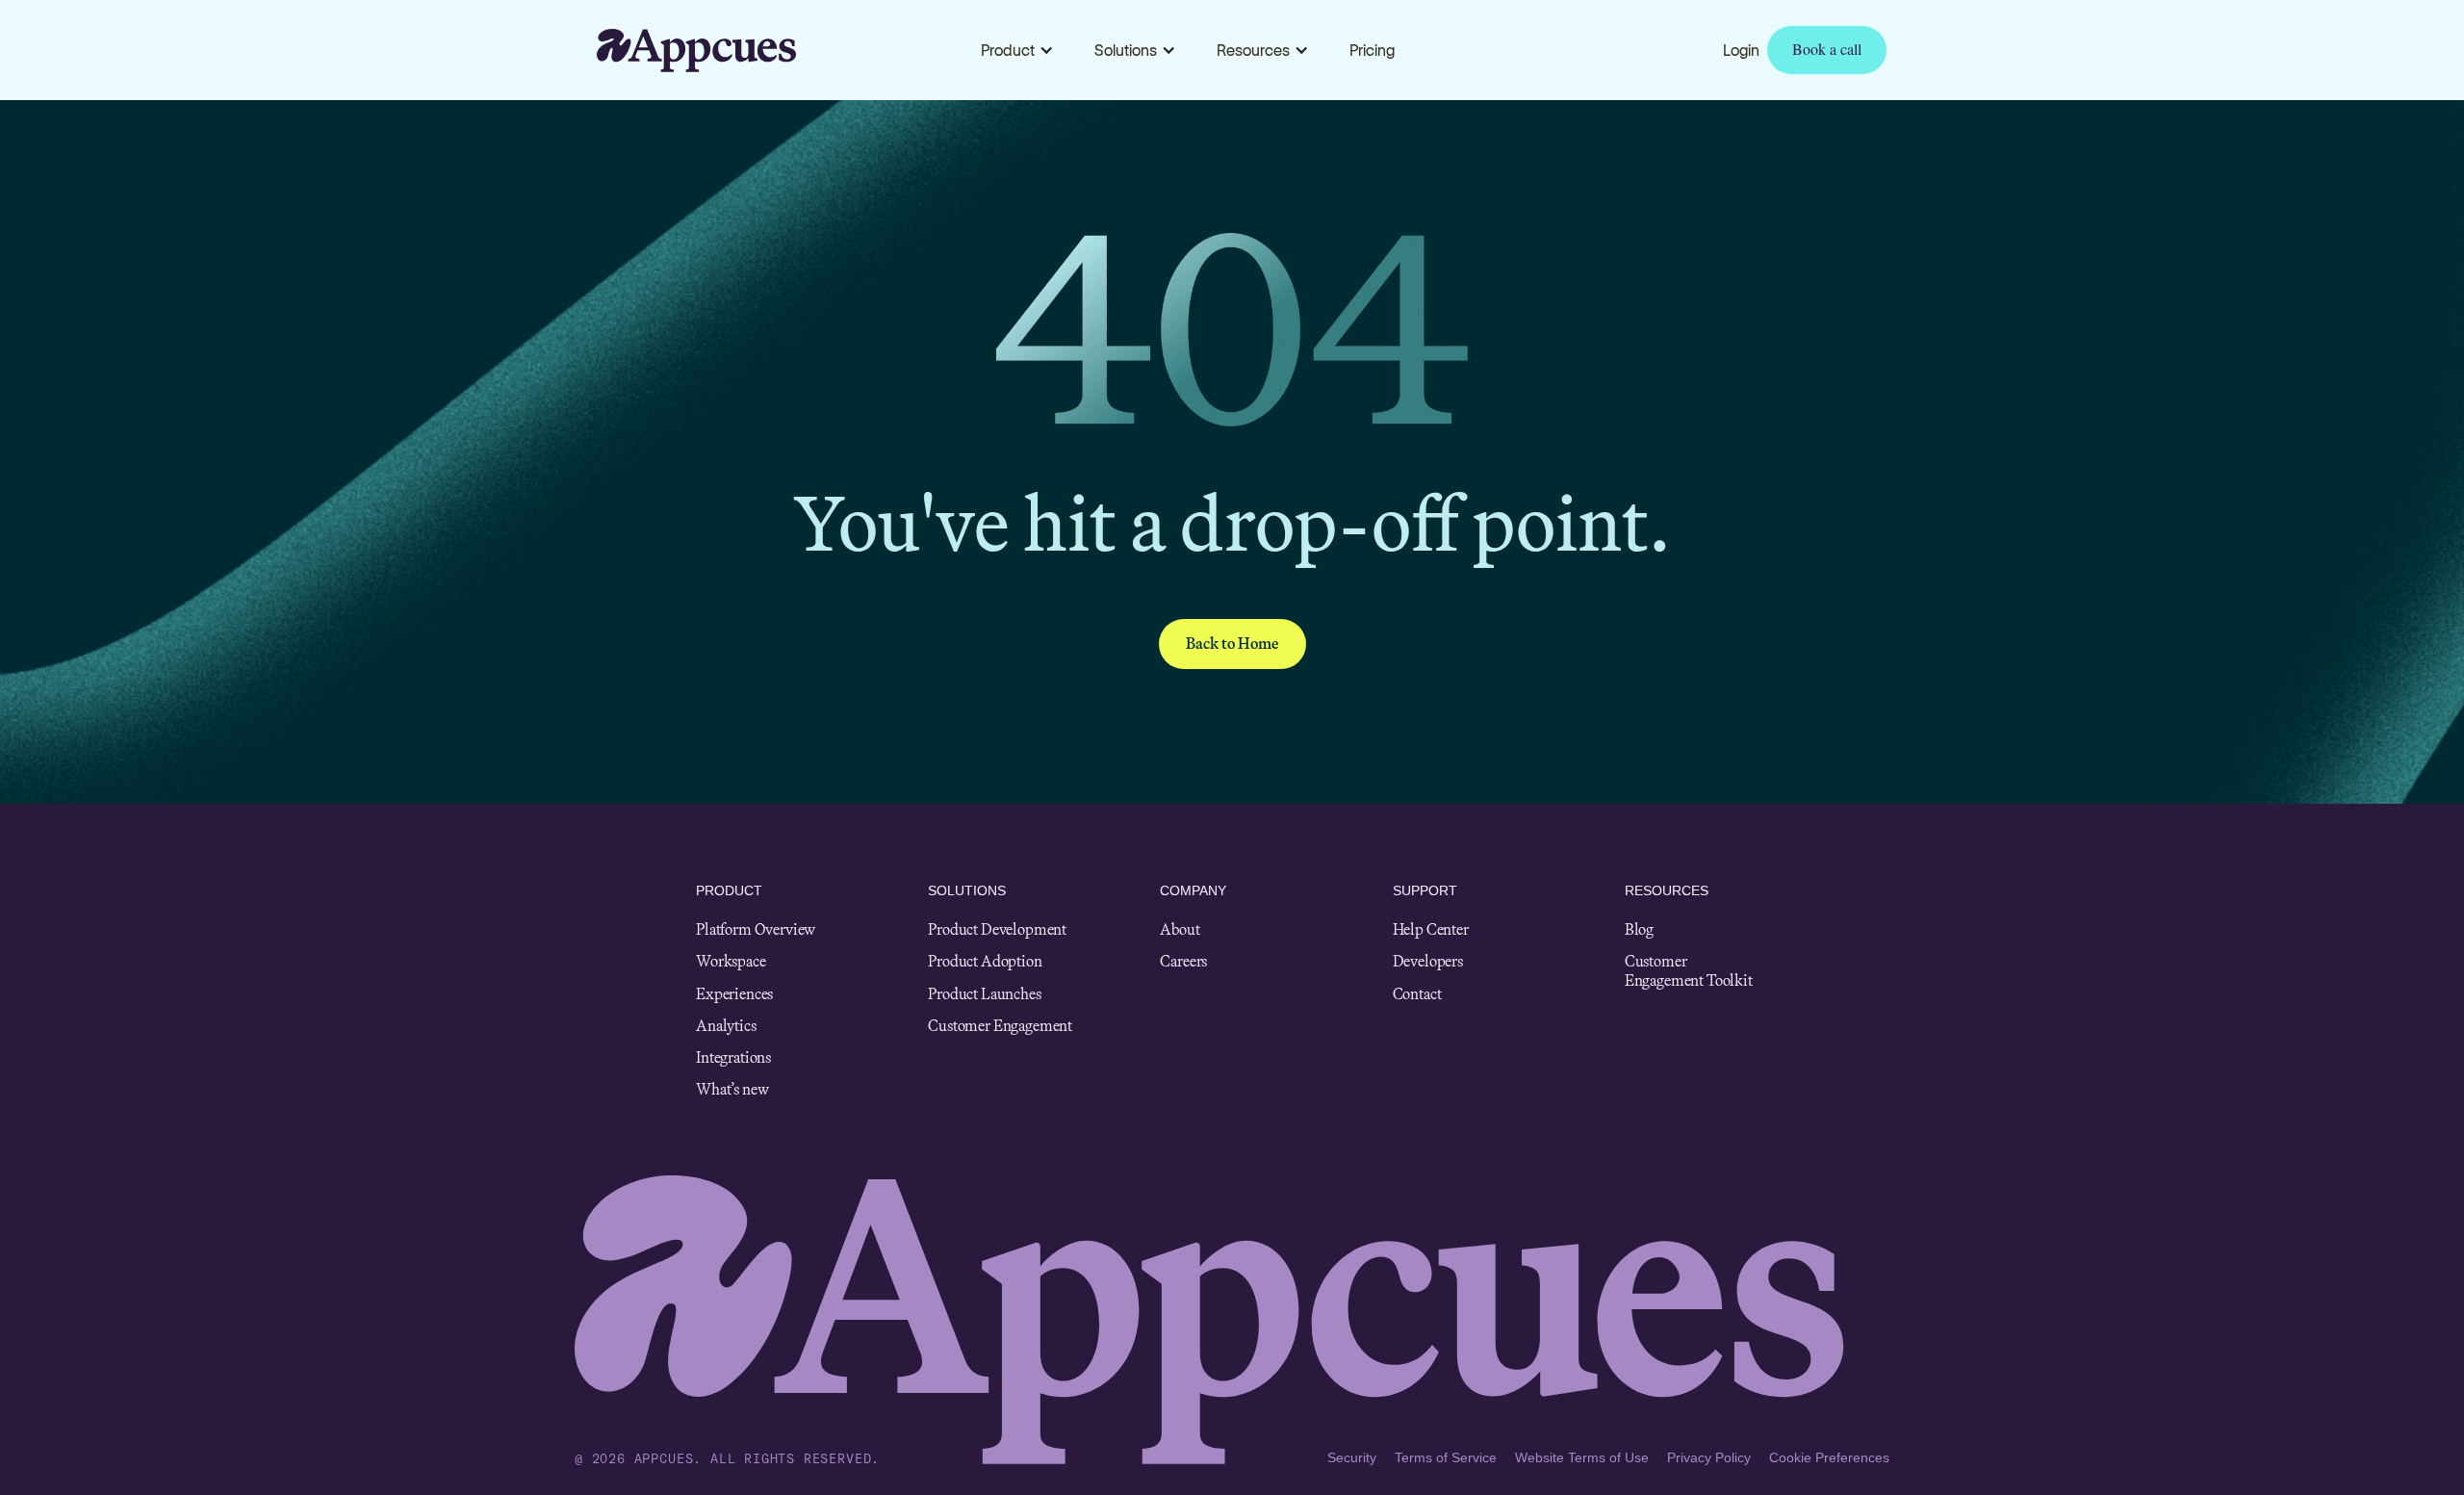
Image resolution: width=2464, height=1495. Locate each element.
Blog (1639, 929)
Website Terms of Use (1582, 1457)
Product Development (997, 929)
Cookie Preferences (1829, 1457)
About (1180, 929)
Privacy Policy (1709, 1457)
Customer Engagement (1000, 1026)
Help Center (1431, 929)
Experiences (734, 994)
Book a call (1827, 49)
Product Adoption (985, 961)
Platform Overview (756, 929)
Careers (1183, 961)
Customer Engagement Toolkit (1689, 970)
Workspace (731, 961)
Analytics (726, 1026)
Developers (1428, 961)
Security (1352, 1457)
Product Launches (984, 994)
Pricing (1372, 50)
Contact (1417, 994)
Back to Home (1232, 644)
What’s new (732, 1089)
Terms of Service (1446, 1457)
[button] (1017, 50)
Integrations (733, 1057)
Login (1741, 50)
